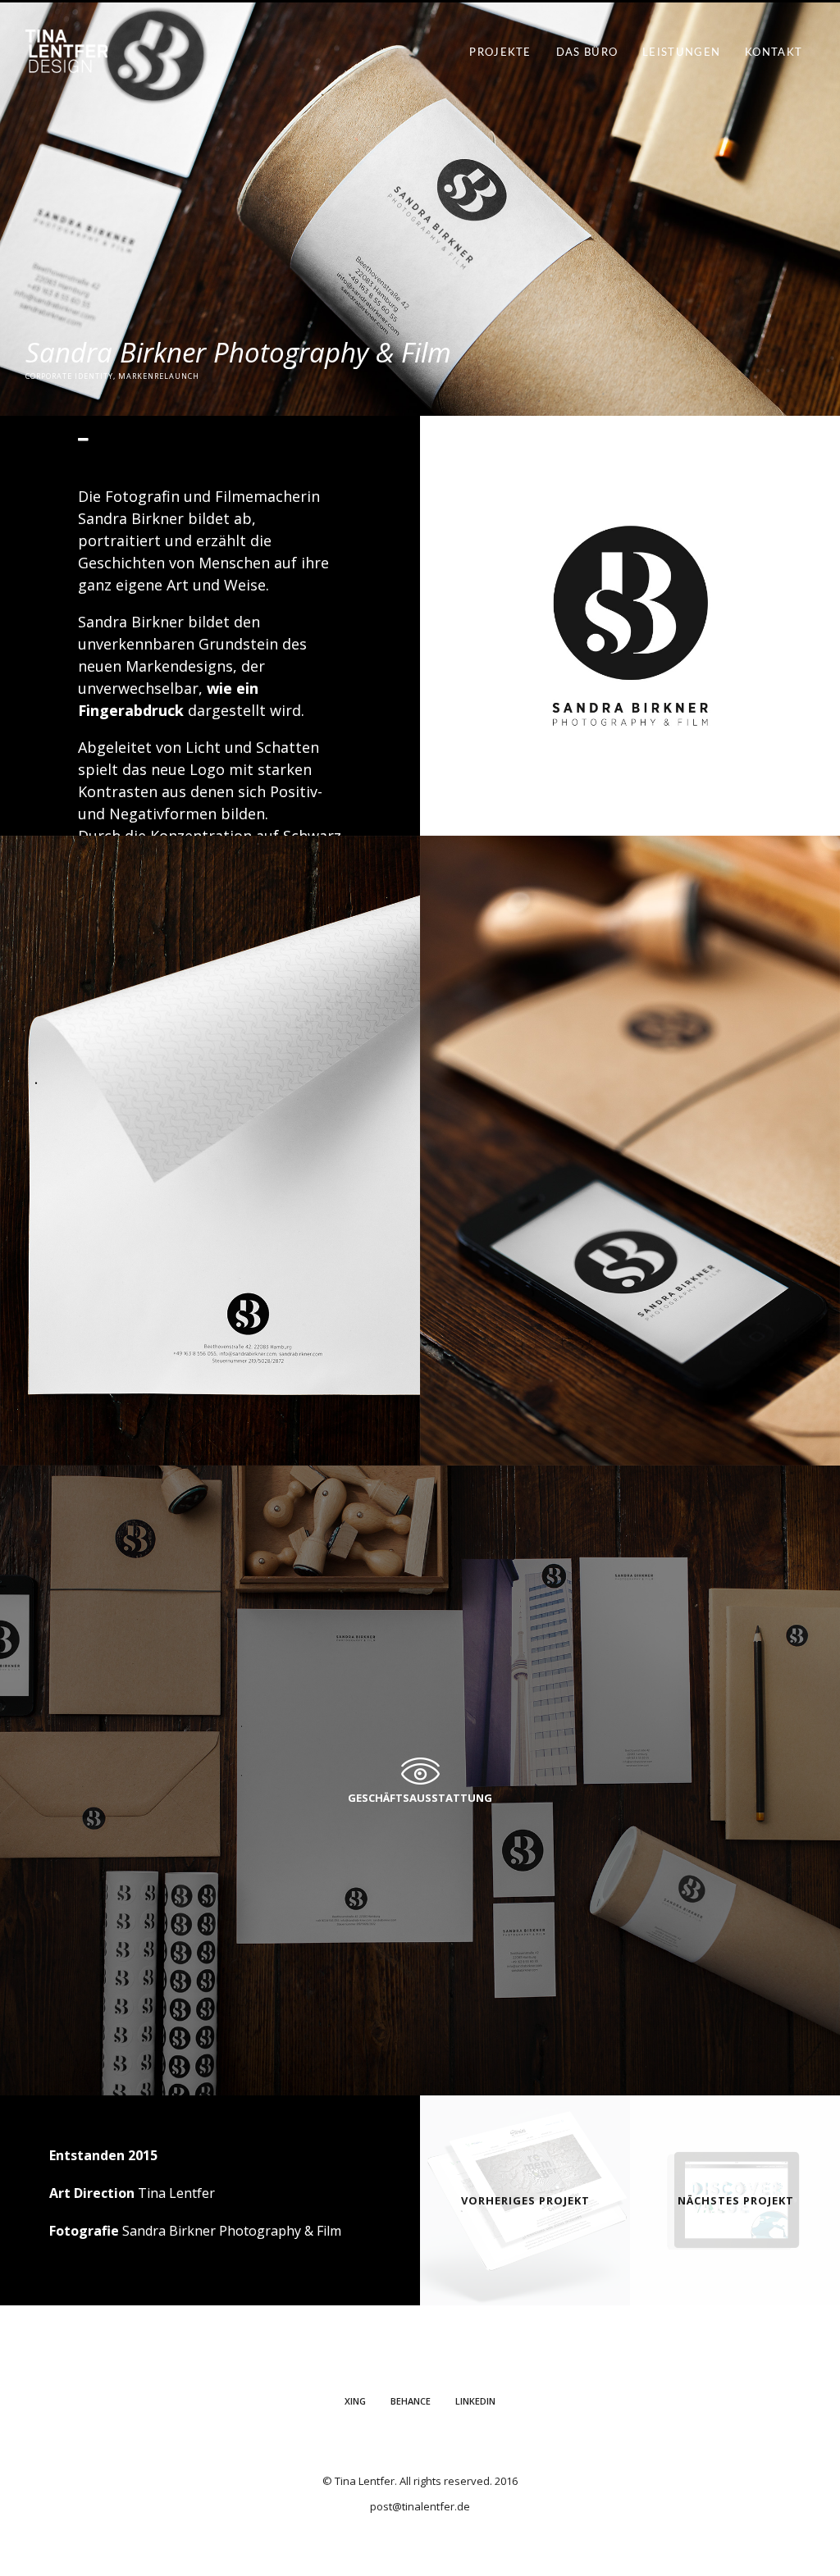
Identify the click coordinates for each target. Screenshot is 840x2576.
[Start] (66, 60)
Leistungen (681, 53)
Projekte (500, 53)
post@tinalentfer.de (420, 2506)
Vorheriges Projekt (525, 2200)
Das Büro (587, 53)
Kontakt (774, 53)
